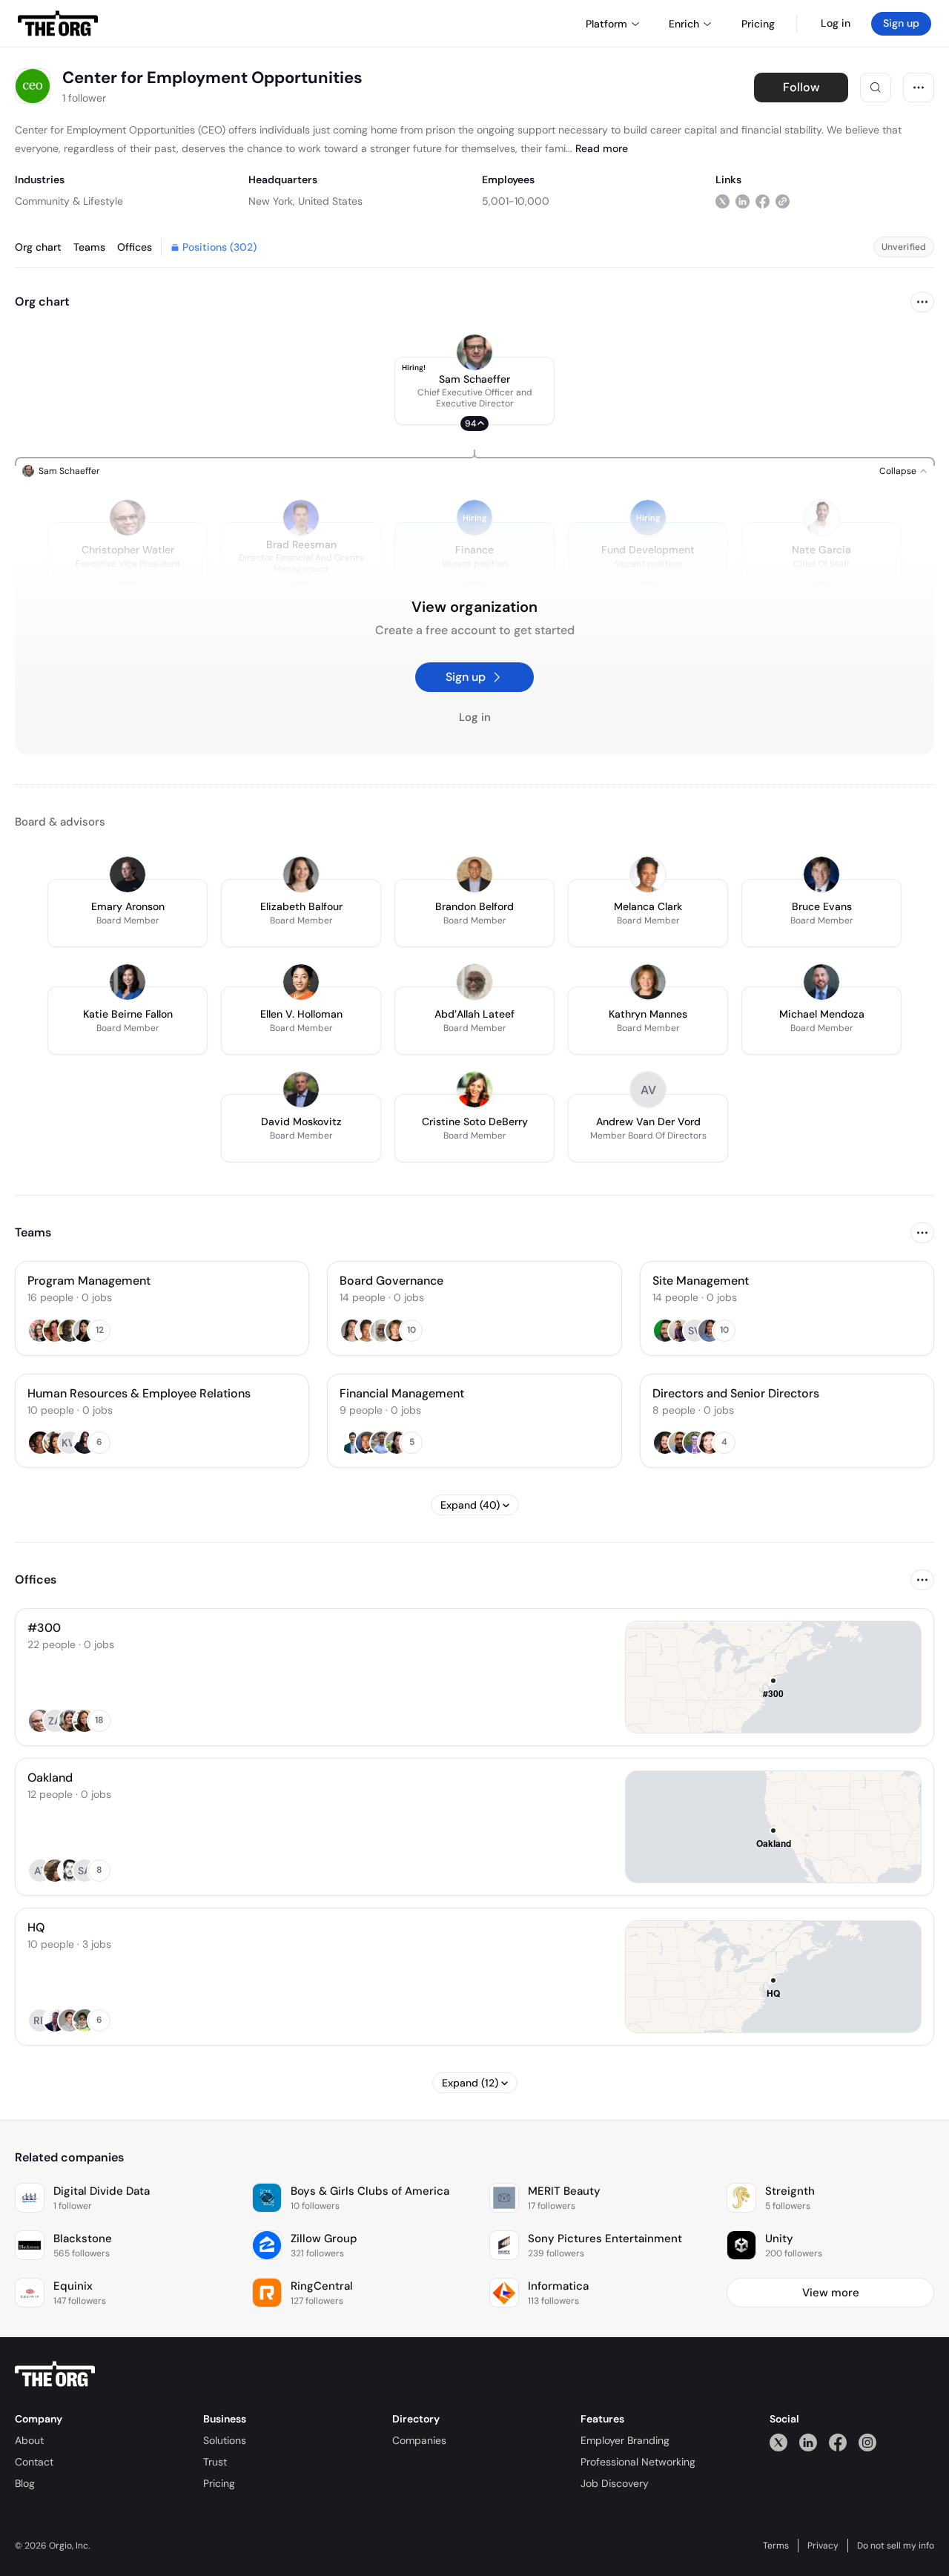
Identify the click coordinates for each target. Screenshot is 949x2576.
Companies (419, 2440)
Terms (776, 2546)
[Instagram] (867, 2442)
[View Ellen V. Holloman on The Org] (301, 982)
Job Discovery (615, 2483)
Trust (215, 2462)
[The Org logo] (55, 2374)
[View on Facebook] (763, 201)
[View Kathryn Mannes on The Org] (648, 982)
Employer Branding (625, 2440)
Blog (25, 2483)
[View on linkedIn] (743, 201)
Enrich (684, 24)
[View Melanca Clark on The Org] (648, 874)
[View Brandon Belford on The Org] (474, 874)
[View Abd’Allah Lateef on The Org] (474, 982)
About (29, 2440)
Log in (836, 23)
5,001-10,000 (516, 201)
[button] (474, 391)
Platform (606, 24)
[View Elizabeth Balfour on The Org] (301, 874)
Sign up (901, 23)
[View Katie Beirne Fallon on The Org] (128, 982)
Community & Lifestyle (69, 201)
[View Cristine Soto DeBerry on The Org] (474, 1090)
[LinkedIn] (808, 2442)
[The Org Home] (58, 24)
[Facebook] (838, 2442)
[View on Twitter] (723, 201)
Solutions (225, 2440)
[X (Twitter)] (778, 2442)
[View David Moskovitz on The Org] (301, 1090)
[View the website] (783, 201)
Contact (34, 2462)
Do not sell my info (896, 2546)
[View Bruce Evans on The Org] (821, 874)
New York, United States (305, 201)
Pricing (219, 2483)
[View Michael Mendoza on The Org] (821, 982)
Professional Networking (638, 2462)
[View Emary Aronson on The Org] (128, 874)
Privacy (823, 2546)
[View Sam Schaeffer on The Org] (474, 352)
